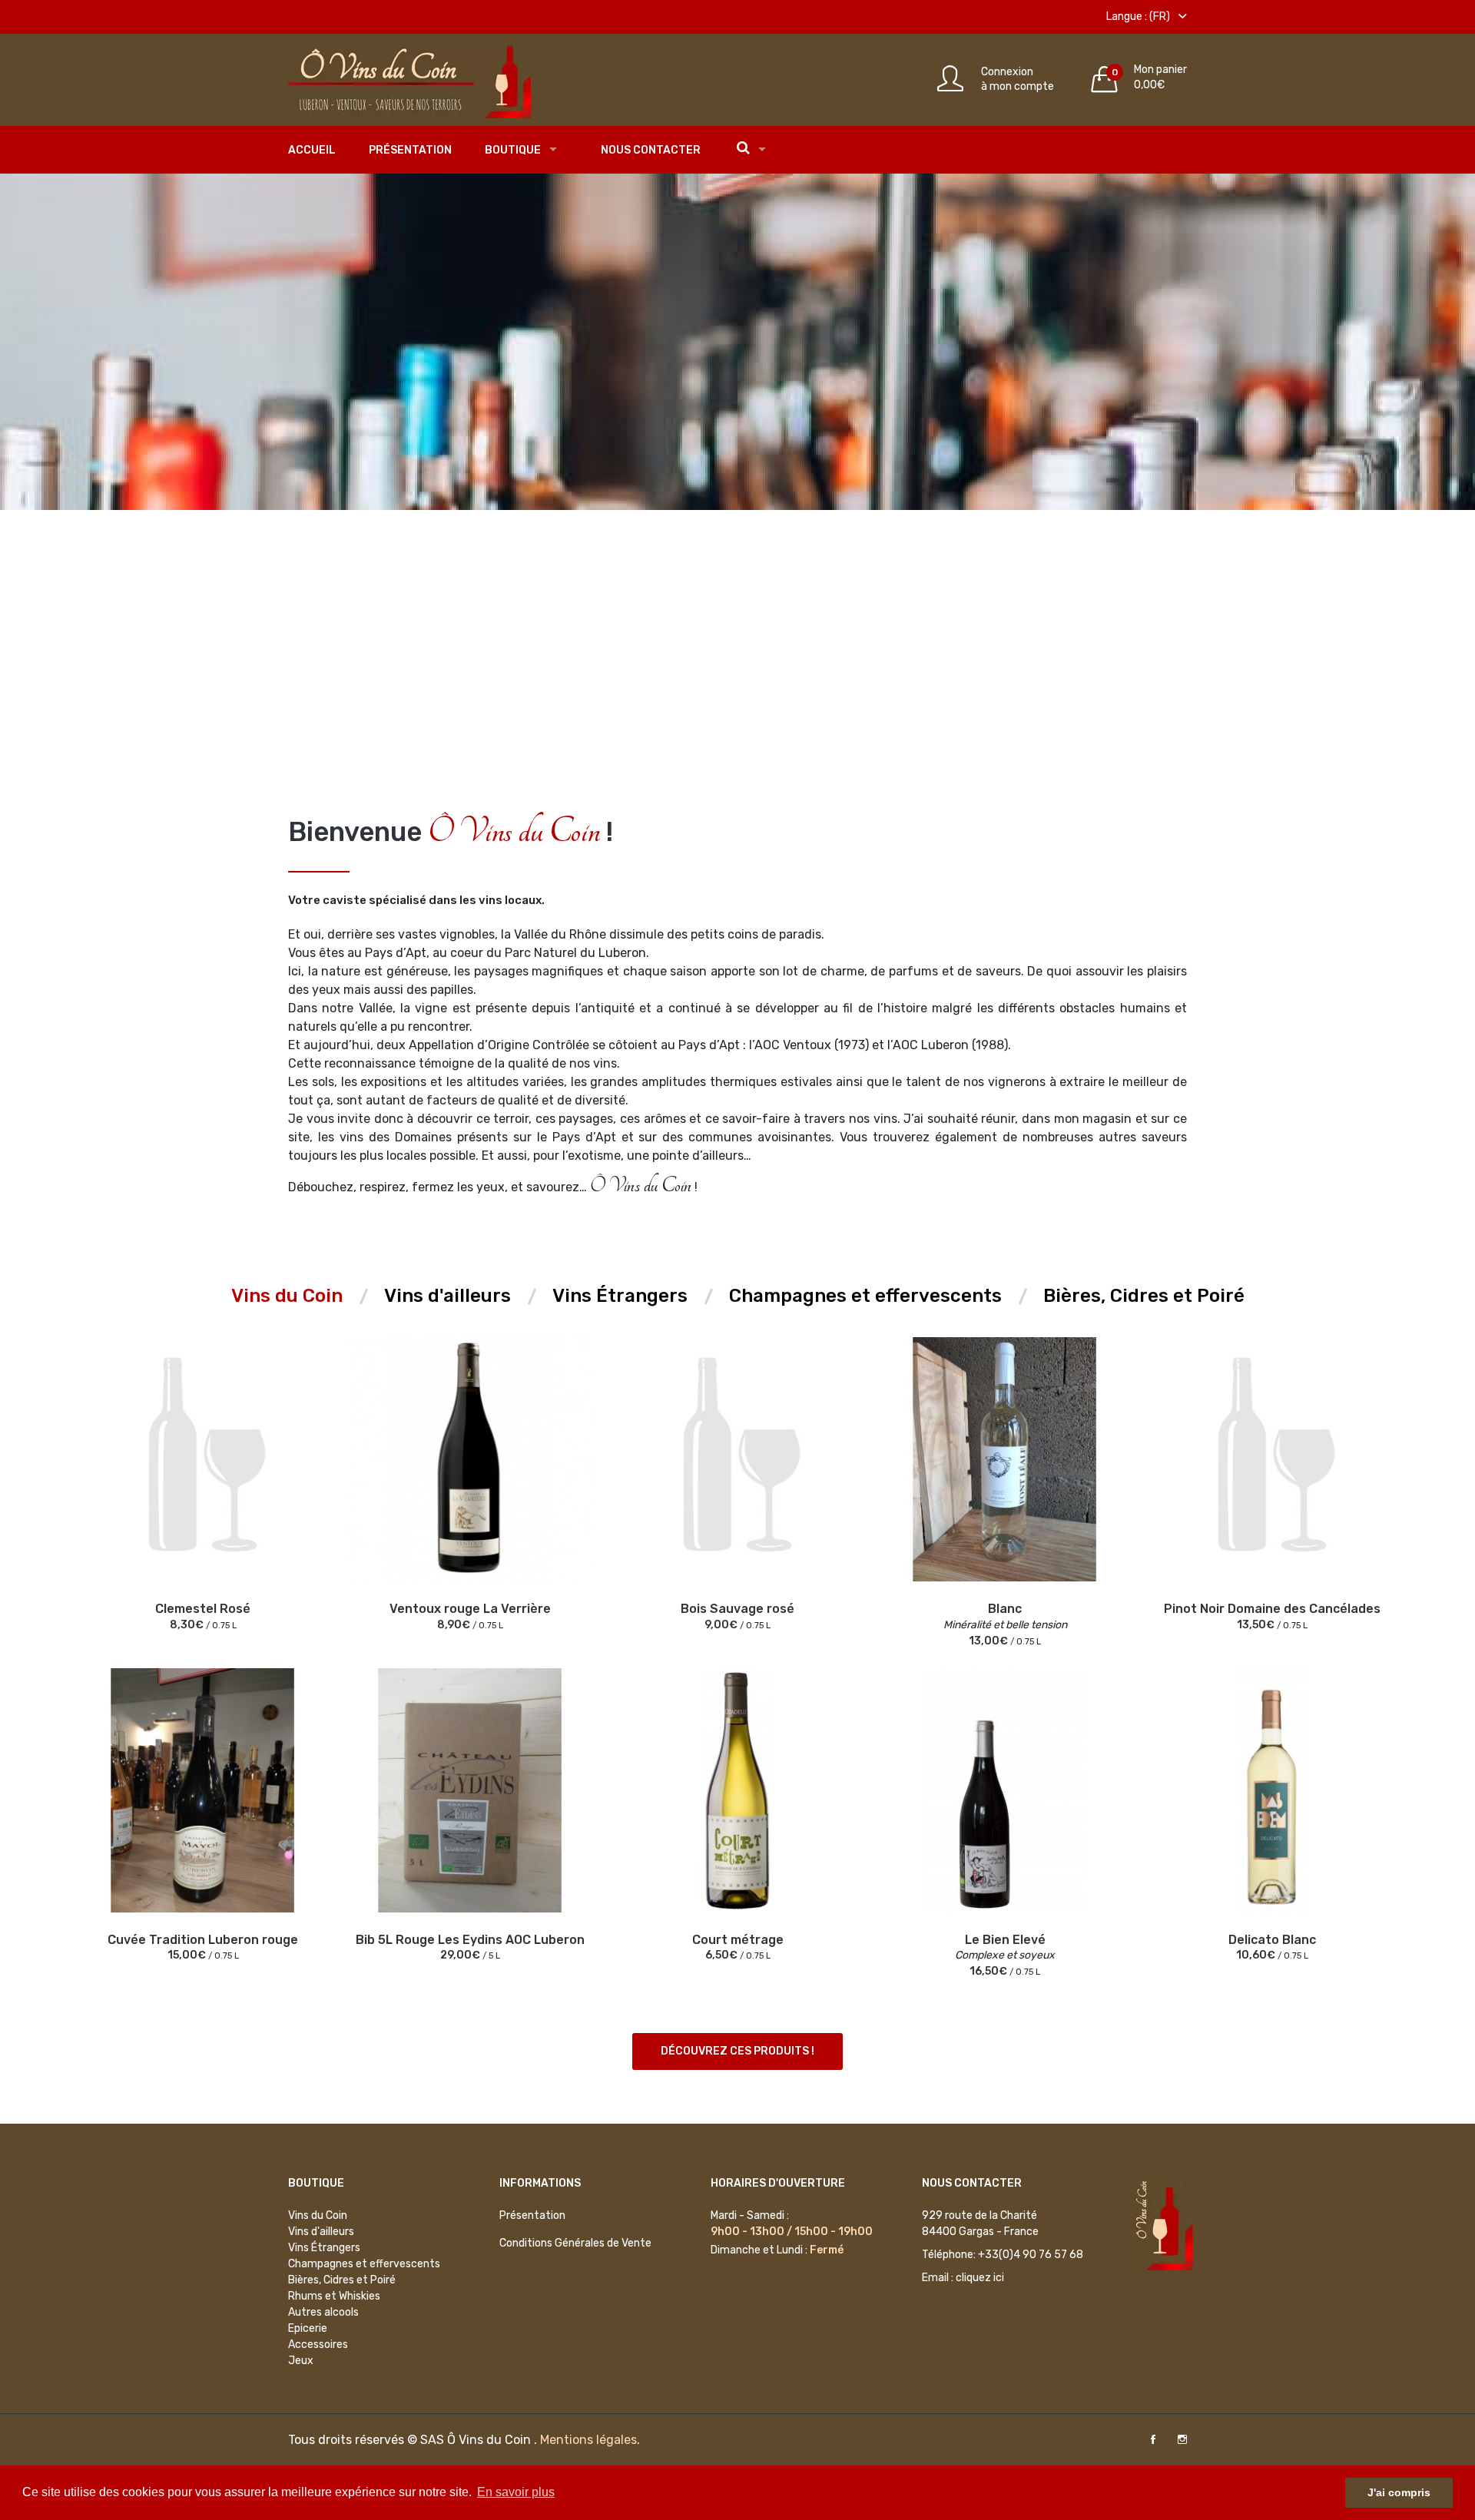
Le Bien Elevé (1005, 1940)
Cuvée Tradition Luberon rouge (203, 1940)
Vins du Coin (318, 2215)
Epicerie (308, 2328)
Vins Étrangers (324, 2248)
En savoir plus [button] (516, 2492)
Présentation (410, 150)
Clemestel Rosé (203, 1609)
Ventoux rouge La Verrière (470, 1609)
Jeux (301, 2361)
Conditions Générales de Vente (575, 2243)
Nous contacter (651, 150)
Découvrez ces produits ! (737, 2051)
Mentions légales (588, 2440)
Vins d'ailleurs (321, 2232)
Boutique (513, 150)
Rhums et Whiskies (334, 2296)
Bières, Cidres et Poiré (342, 2280)
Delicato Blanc (1272, 1940)
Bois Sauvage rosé (737, 1609)
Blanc (1005, 1609)
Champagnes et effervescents (364, 2264)
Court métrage (738, 1940)
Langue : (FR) (1139, 17)
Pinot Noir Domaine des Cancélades (1272, 1609)
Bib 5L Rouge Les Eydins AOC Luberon (470, 1940)
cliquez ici (980, 2278)
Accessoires (318, 2344)
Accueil (312, 150)
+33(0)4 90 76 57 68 (1031, 2255)
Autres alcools (323, 2312)
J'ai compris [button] (1399, 2492)
